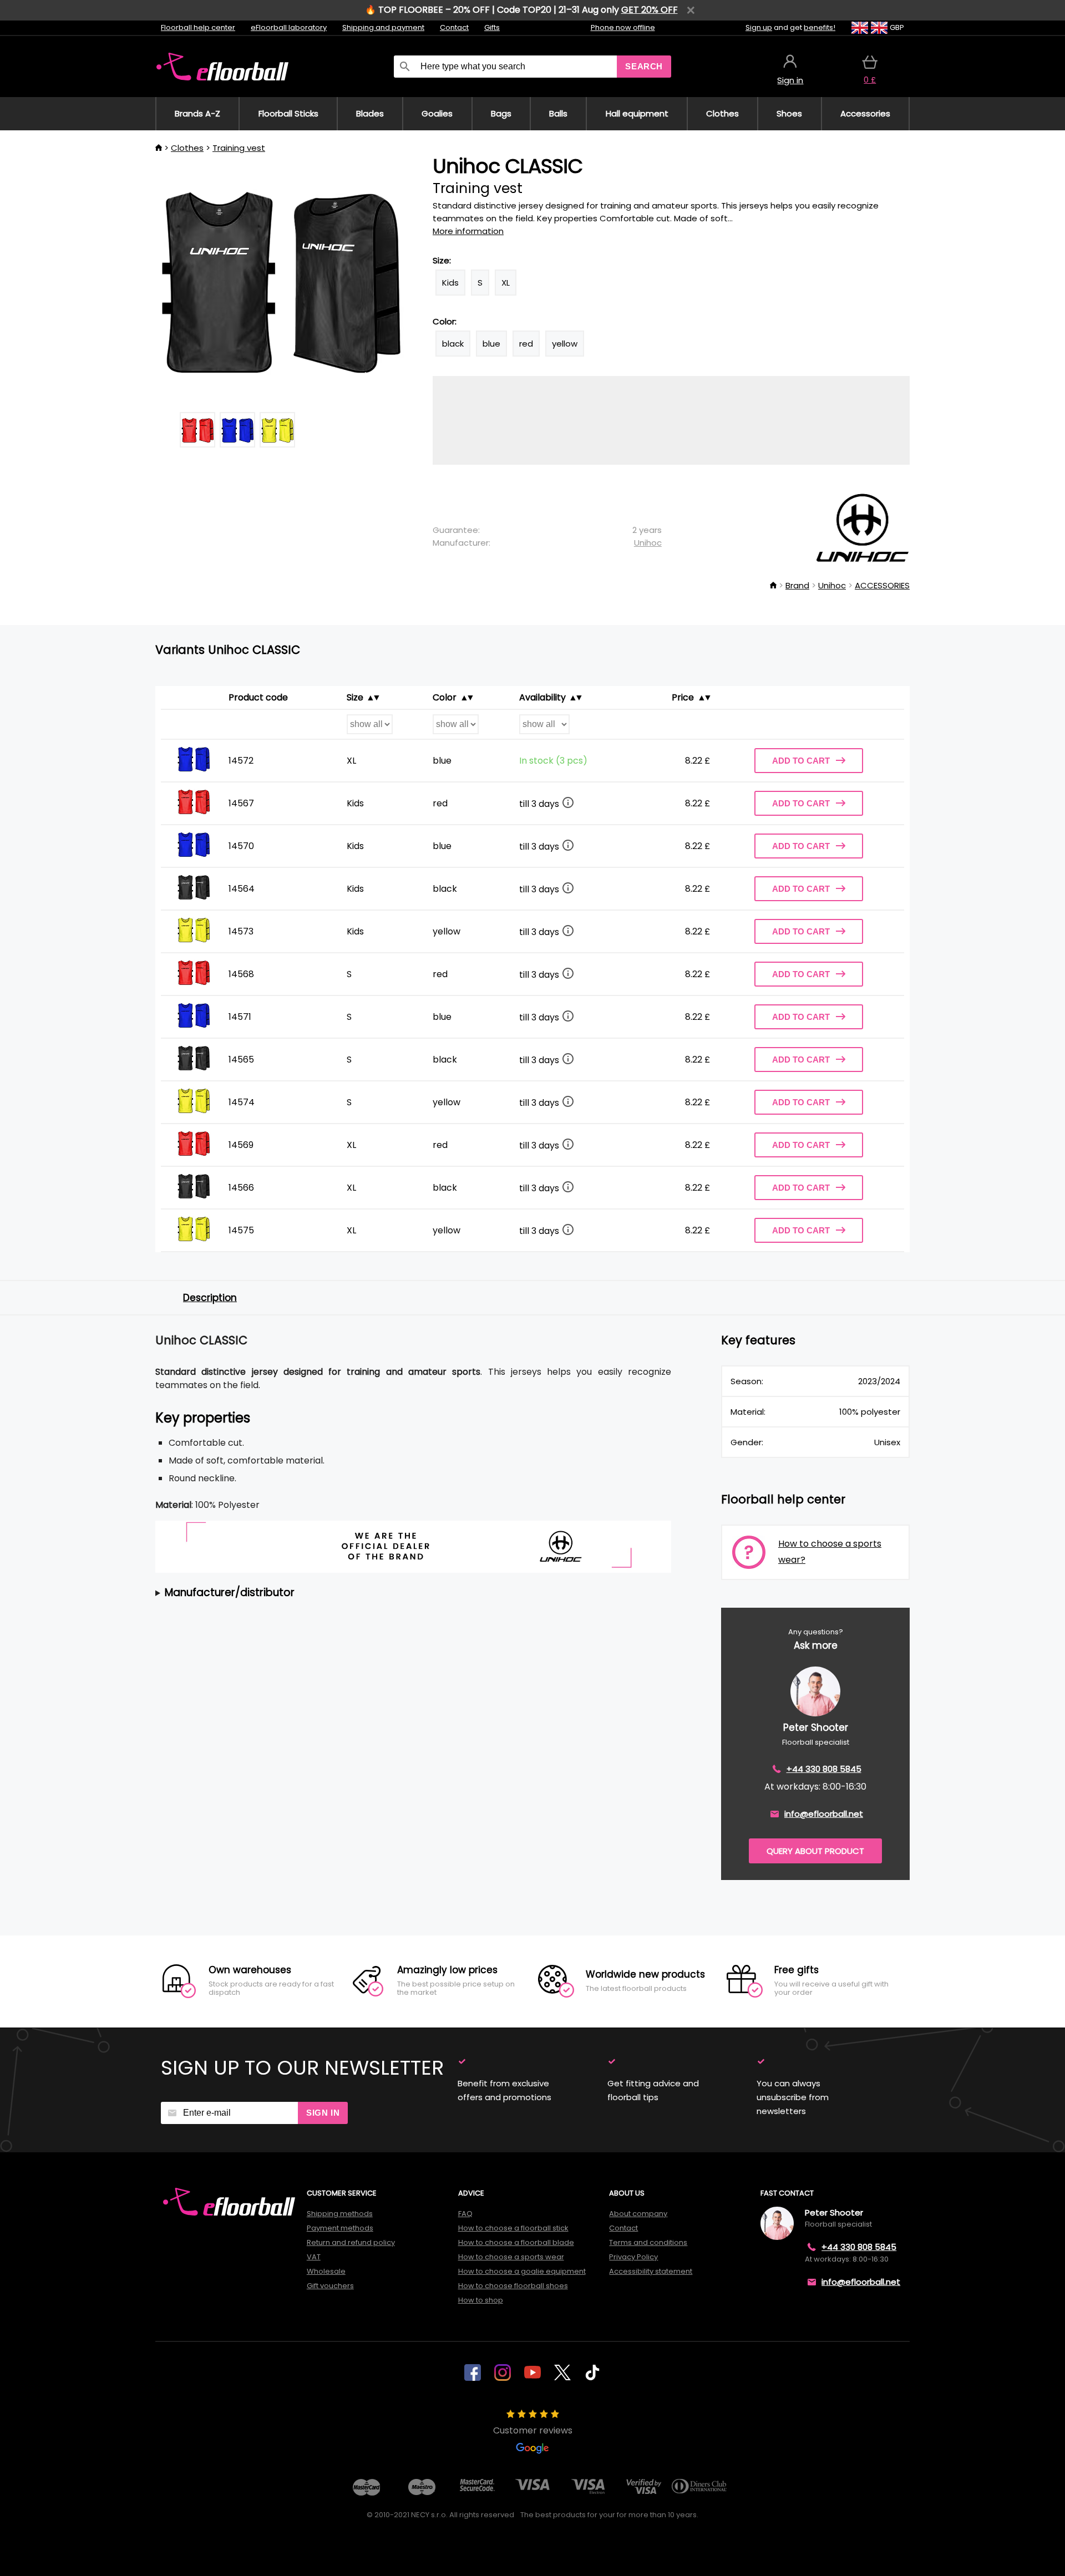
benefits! (820, 27)
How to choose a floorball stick (513, 2228)
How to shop (481, 2300)
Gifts (492, 27)
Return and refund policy (351, 2242)
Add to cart (801, 761)
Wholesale (326, 2271)
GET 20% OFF (650, 10)
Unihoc (648, 543)
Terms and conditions (648, 2242)
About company (638, 2214)
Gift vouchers (330, 2286)
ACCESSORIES (882, 585)
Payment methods (340, 2228)
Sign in (323, 2113)
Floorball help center (198, 27)
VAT (314, 2257)
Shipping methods (340, 2214)
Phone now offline (623, 27)
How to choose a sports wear (511, 2257)
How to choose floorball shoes (513, 2286)
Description (210, 1298)
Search (644, 66)
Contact (454, 27)
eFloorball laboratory (289, 27)
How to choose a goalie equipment (522, 2271)
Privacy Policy (633, 2257)
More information (468, 231)
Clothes (187, 148)
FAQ (465, 2214)
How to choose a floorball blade (516, 2242)
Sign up (759, 27)
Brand (797, 585)
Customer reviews (533, 2430)
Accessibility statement (651, 2271)
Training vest (239, 148)
